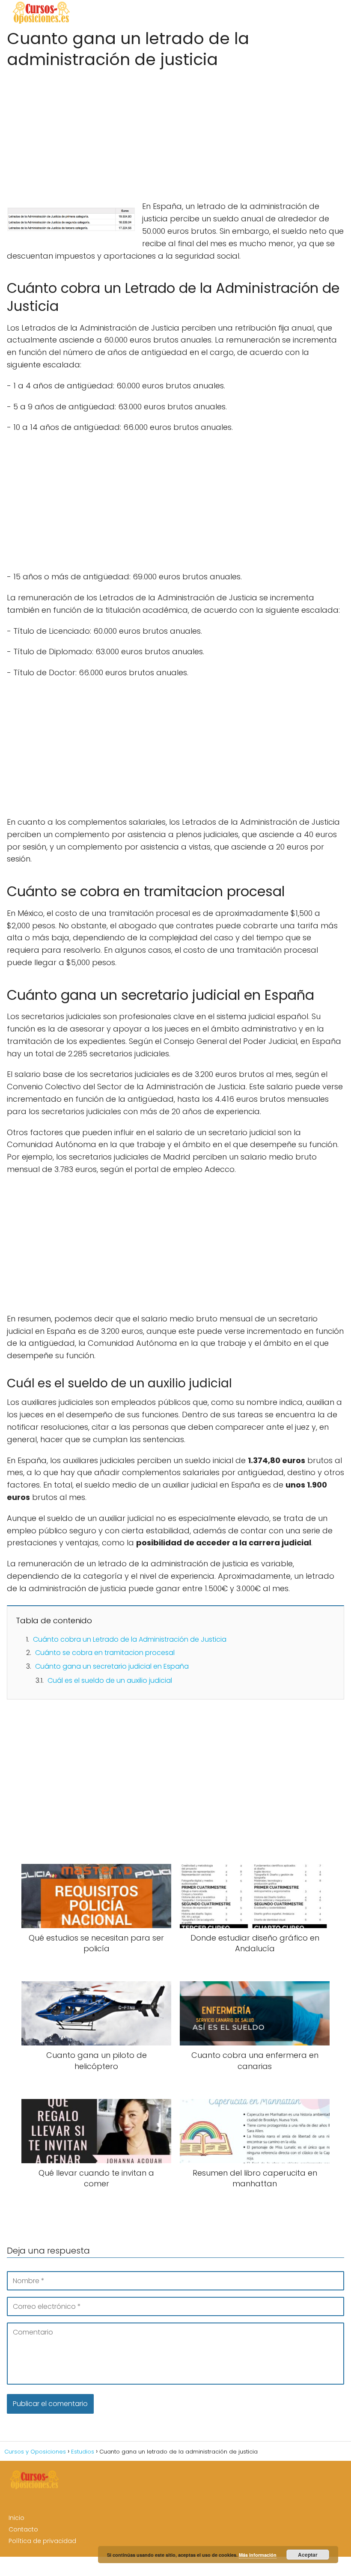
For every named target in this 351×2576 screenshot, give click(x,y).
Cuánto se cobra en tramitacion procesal (105, 1653)
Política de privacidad (42, 2541)
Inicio (16, 2518)
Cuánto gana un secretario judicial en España (112, 1666)
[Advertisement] (175, 132)
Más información (258, 2555)
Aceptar (308, 2555)
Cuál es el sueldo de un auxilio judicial (110, 1680)
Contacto (23, 2529)
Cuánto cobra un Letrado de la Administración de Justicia (130, 1639)
